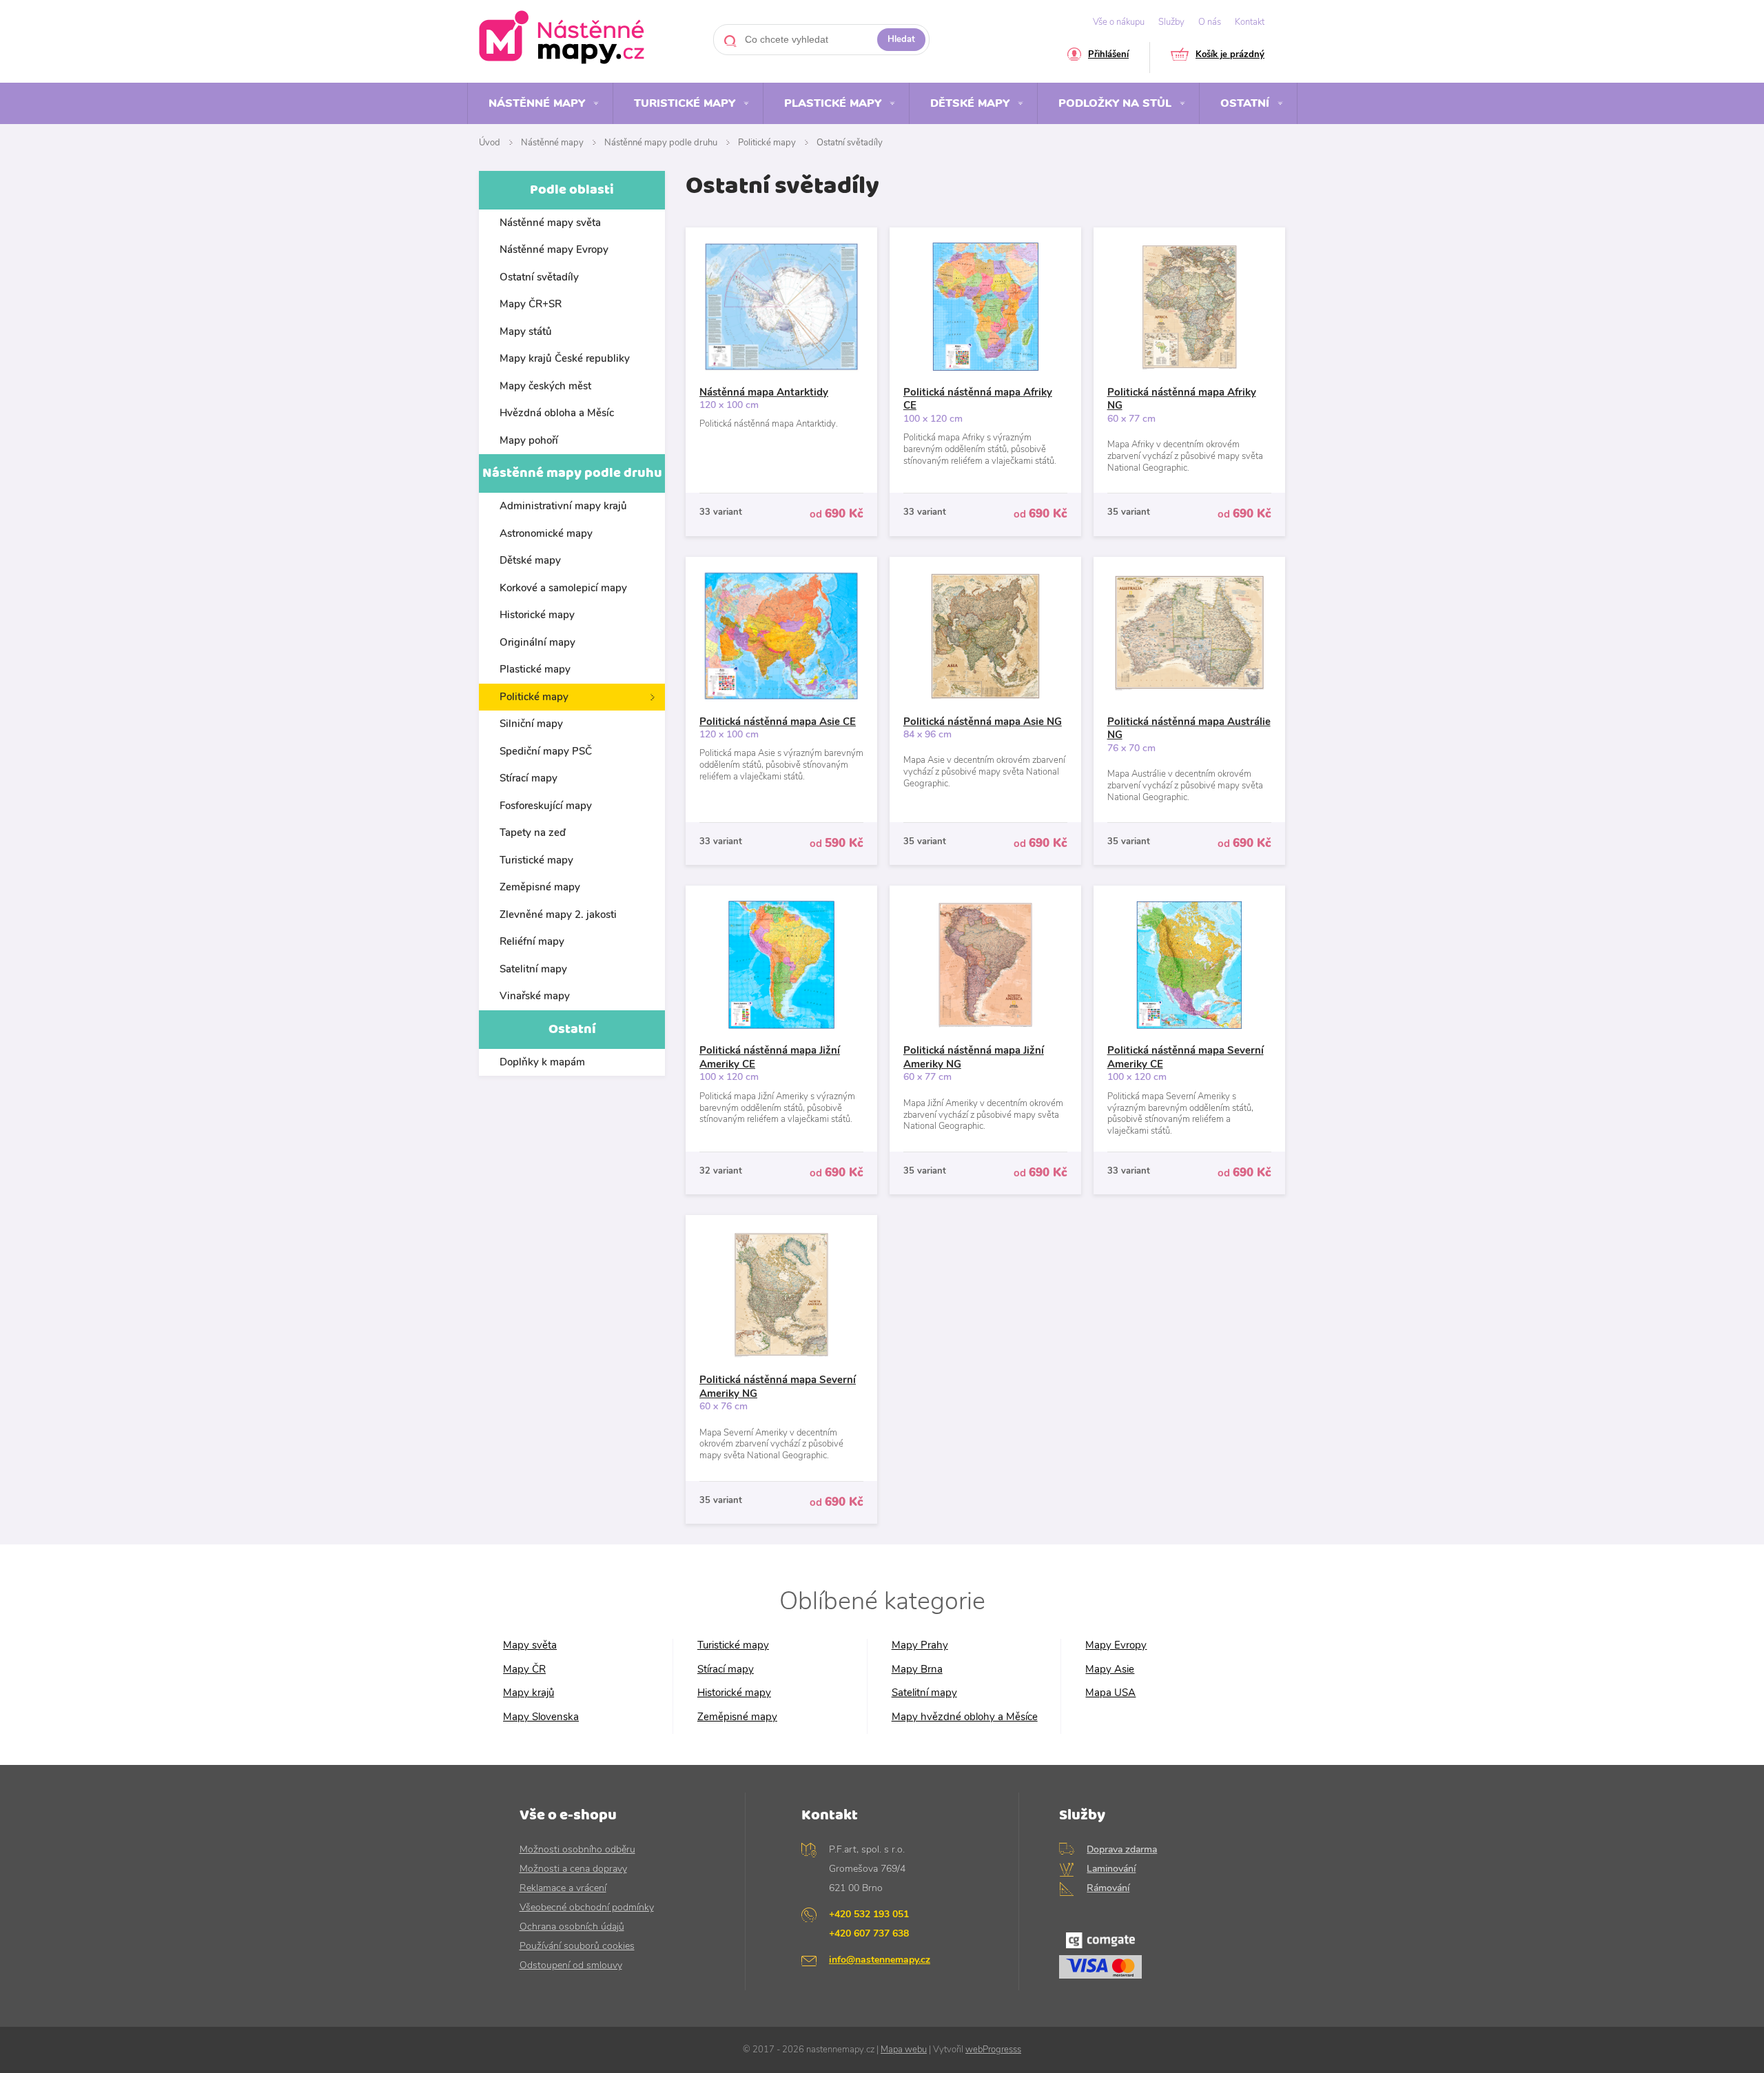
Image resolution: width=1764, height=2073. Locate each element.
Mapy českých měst (545, 386)
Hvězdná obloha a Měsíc (557, 413)
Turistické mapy (685, 103)
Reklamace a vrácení (563, 1888)
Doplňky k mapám (542, 1062)
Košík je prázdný (1230, 55)
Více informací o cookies (630, 2014)
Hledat (901, 39)
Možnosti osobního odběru (577, 1849)
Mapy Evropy (1116, 1645)
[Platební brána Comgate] (1152, 1959)
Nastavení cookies (1608, 2052)
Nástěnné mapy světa (550, 223)
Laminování (1111, 1869)
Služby (1171, 22)
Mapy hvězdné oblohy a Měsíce (965, 1717)
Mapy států (526, 331)
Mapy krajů (529, 1693)
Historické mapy (537, 615)
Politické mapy (767, 143)
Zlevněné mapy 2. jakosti (558, 915)
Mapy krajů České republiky (565, 358)
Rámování (1108, 1888)
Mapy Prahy (920, 1645)
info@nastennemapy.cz (880, 1960)
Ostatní (1245, 103)
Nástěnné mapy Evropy (554, 249)
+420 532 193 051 (869, 1914)
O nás (1210, 22)
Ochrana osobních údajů (572, 1927)
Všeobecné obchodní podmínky (587, 1907)
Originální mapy (537, 642)
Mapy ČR (524, 1669)
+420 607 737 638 (869, 1933)
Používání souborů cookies (577, 1946)
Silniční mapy (531, 724)
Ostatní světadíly (850, 143)
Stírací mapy (529, 778)
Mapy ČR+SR (531, 304)
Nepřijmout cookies (1529, 2021)
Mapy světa (530, 1645)
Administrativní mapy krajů (563, 506)
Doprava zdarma (1122, 1849)
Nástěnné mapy (537, 103)
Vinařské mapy (535, 996)
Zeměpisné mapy (540, 887)
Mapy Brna (917, 1669)
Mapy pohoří (529, 440)
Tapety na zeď (533, 833)
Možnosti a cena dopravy (573, 1869)
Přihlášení (1108, 55)
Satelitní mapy (533, 969)
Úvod (490, 143)
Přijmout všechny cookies (1671, 2021)
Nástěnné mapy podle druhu (661, 143)
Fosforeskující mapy (546, 806)
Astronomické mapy (546, 533)
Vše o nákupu (1119, 22)
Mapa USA (1110, 1693)
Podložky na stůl (1115, 103)
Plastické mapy (833, 103)
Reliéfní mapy (532, 941)
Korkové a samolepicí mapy (563, 588)
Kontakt (1250, 22)
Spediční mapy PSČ (546, 751)
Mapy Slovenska (541, 1717)
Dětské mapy (970, 103)
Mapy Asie (1110, 1669)
